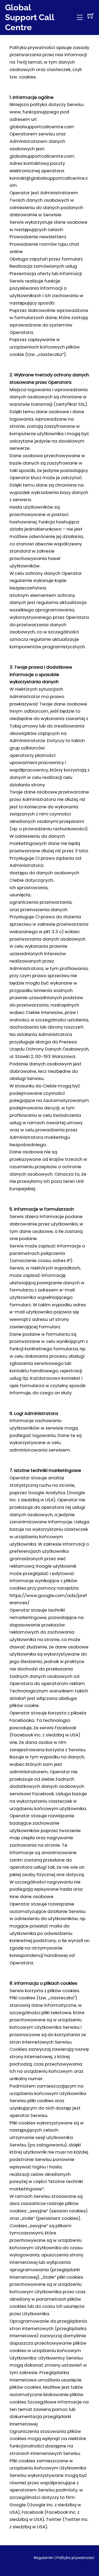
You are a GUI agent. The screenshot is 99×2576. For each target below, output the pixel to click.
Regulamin (44, 2558)
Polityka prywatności (75, 2558)
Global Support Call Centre (30, 17)
